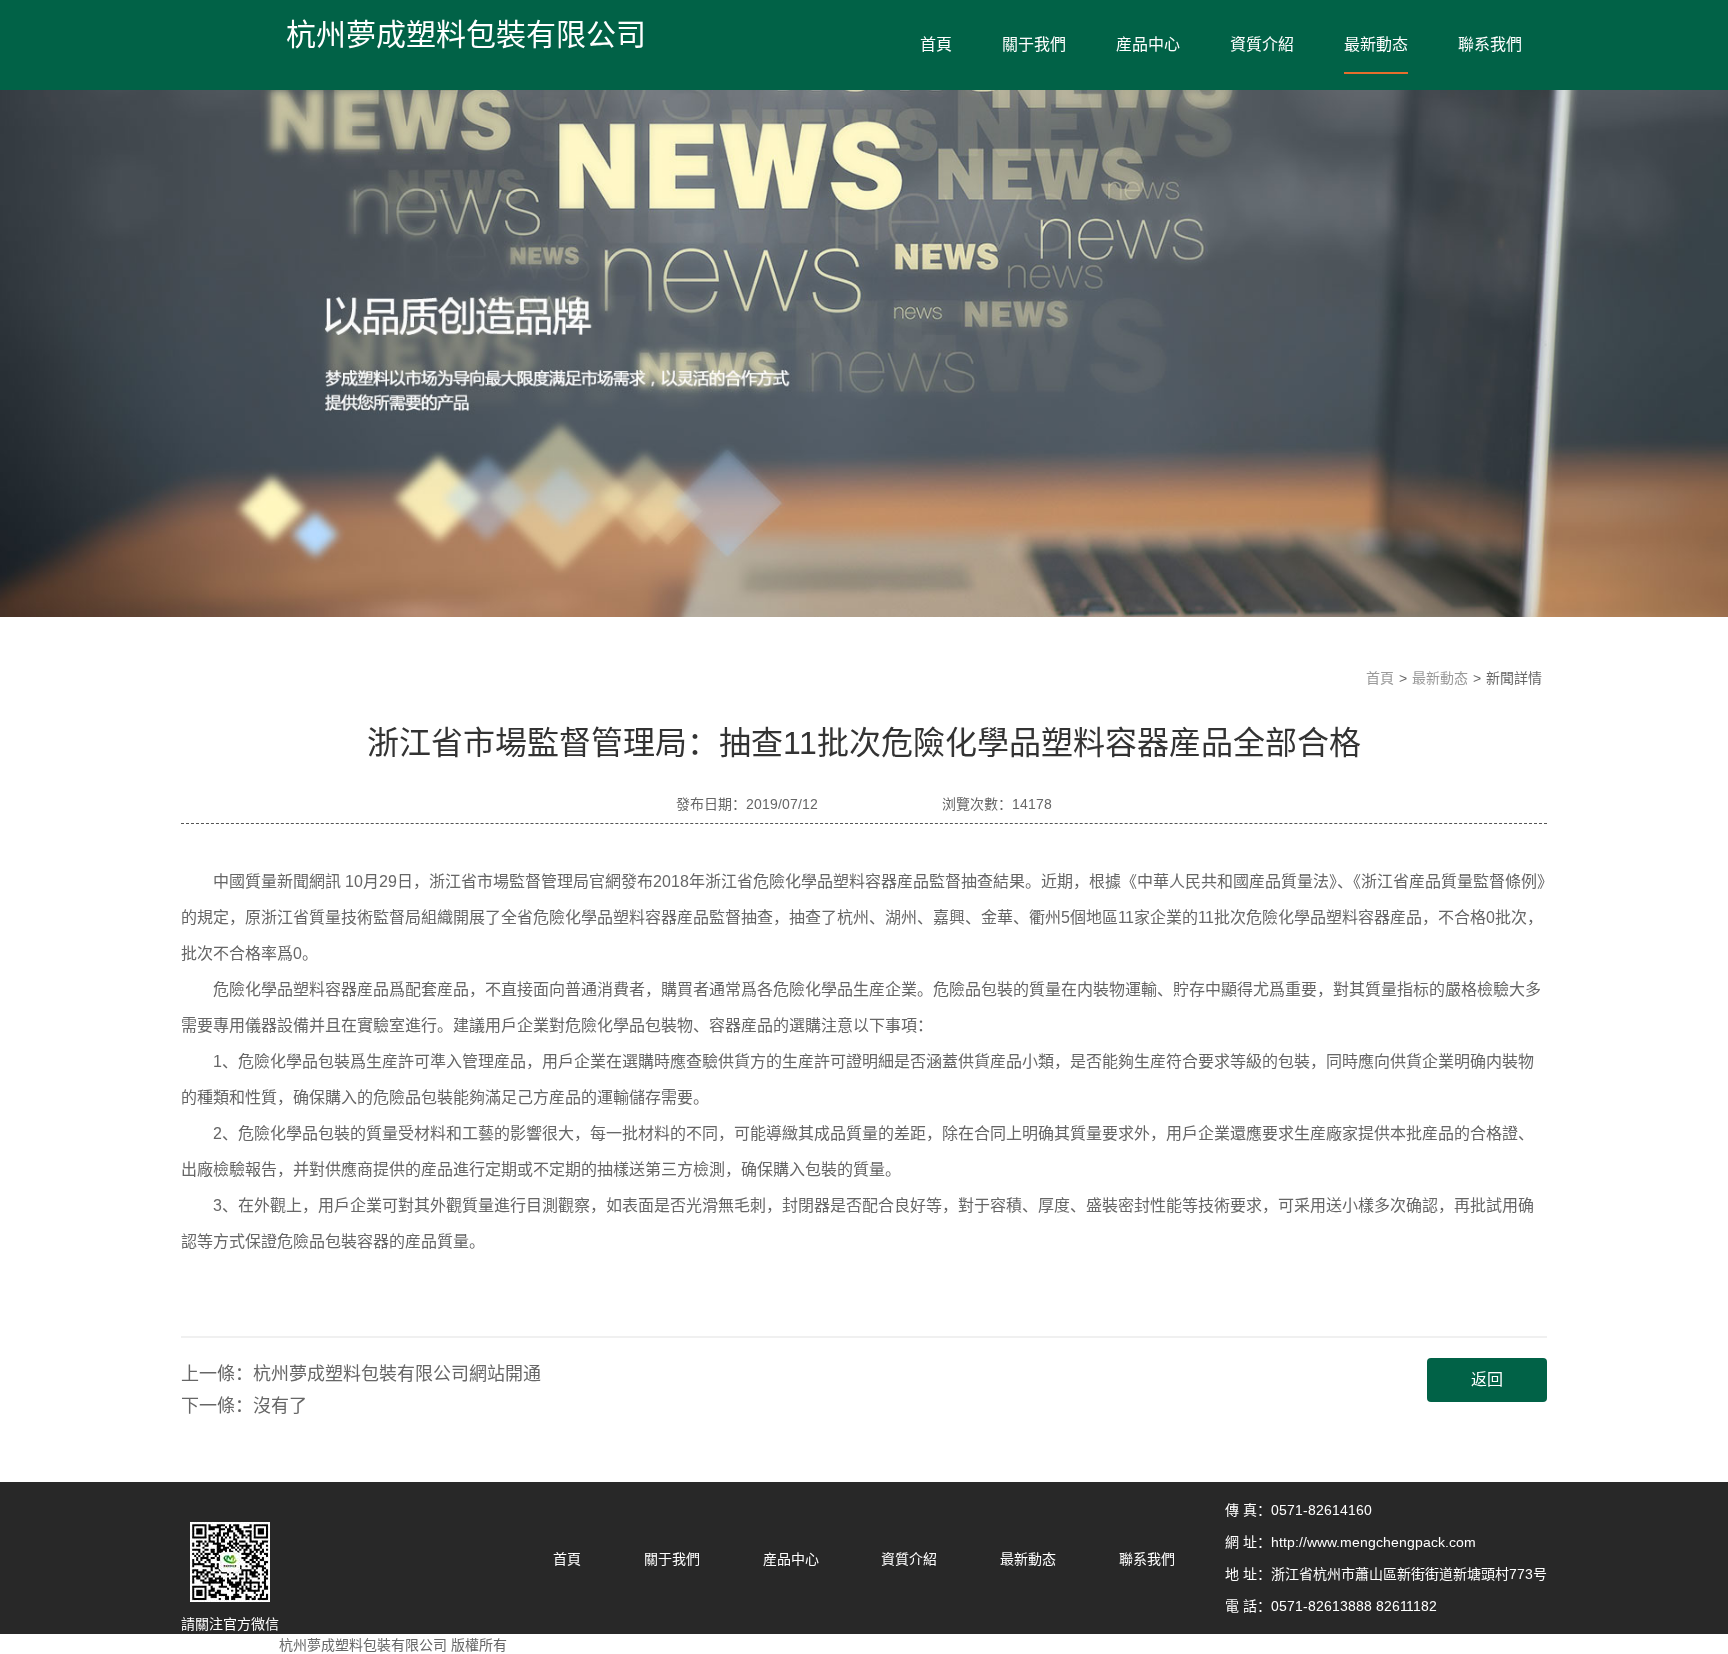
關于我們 (1034, 44)
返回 (1487, 1379)
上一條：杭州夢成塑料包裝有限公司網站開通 (361, 1374)
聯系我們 (1490, 44)
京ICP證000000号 (567, 1645)
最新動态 (1376, 44)
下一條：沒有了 (244, 1406)
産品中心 (1148, 44)
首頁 (936, 44)
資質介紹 (1262, 44)
